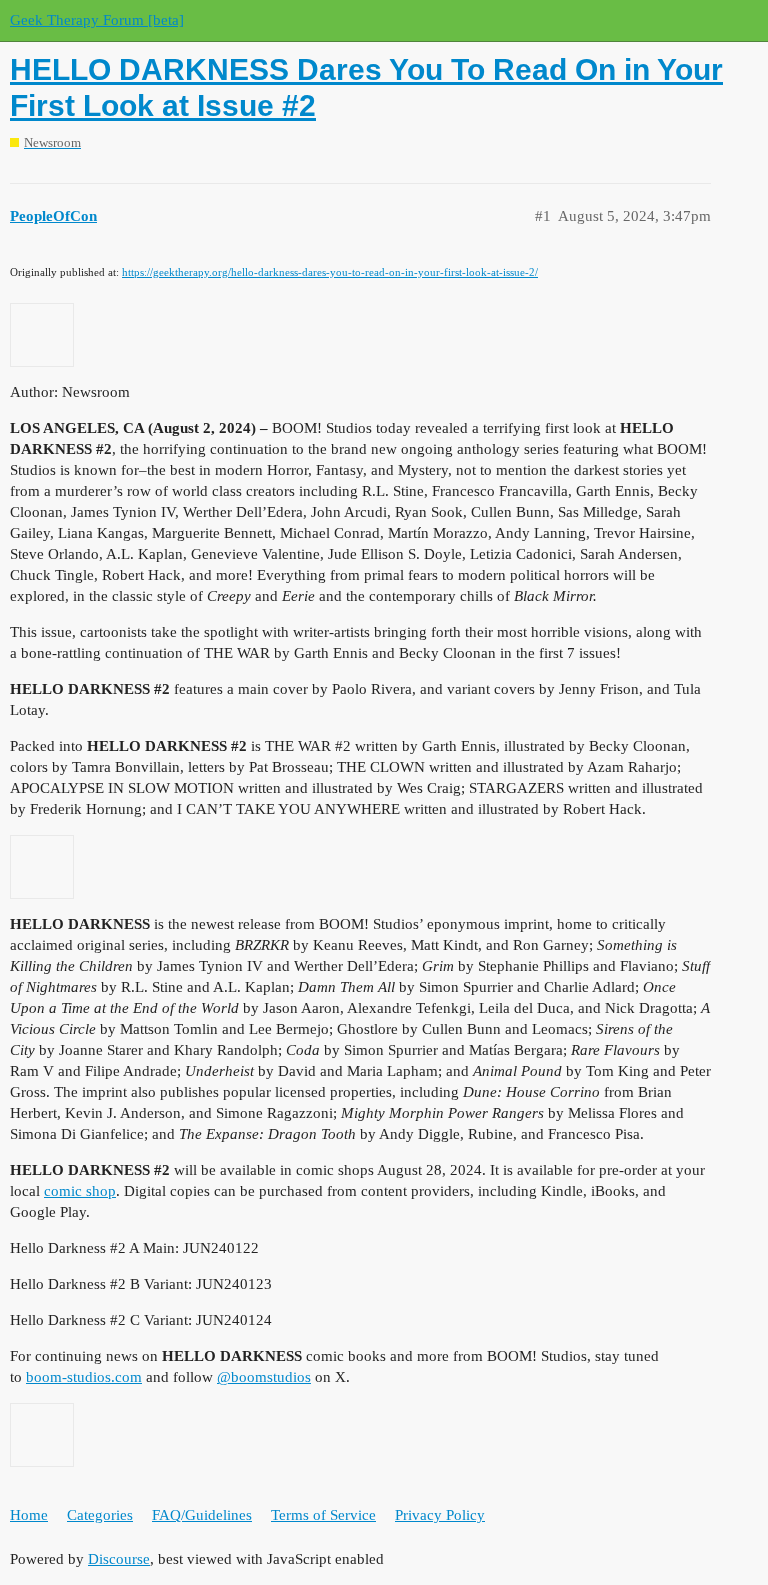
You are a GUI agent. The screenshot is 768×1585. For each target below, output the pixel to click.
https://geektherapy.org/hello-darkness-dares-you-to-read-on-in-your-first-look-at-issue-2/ (330, 272)
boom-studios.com (84, 1377)
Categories (100, 1515)
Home (29, 1515)
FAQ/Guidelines (202, 1515)
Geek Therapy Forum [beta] (97, 20)
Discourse (119, 1559)
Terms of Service (323, 1515)
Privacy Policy (440, 1515)
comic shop (80, 1191)
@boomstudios (264, 1377)
